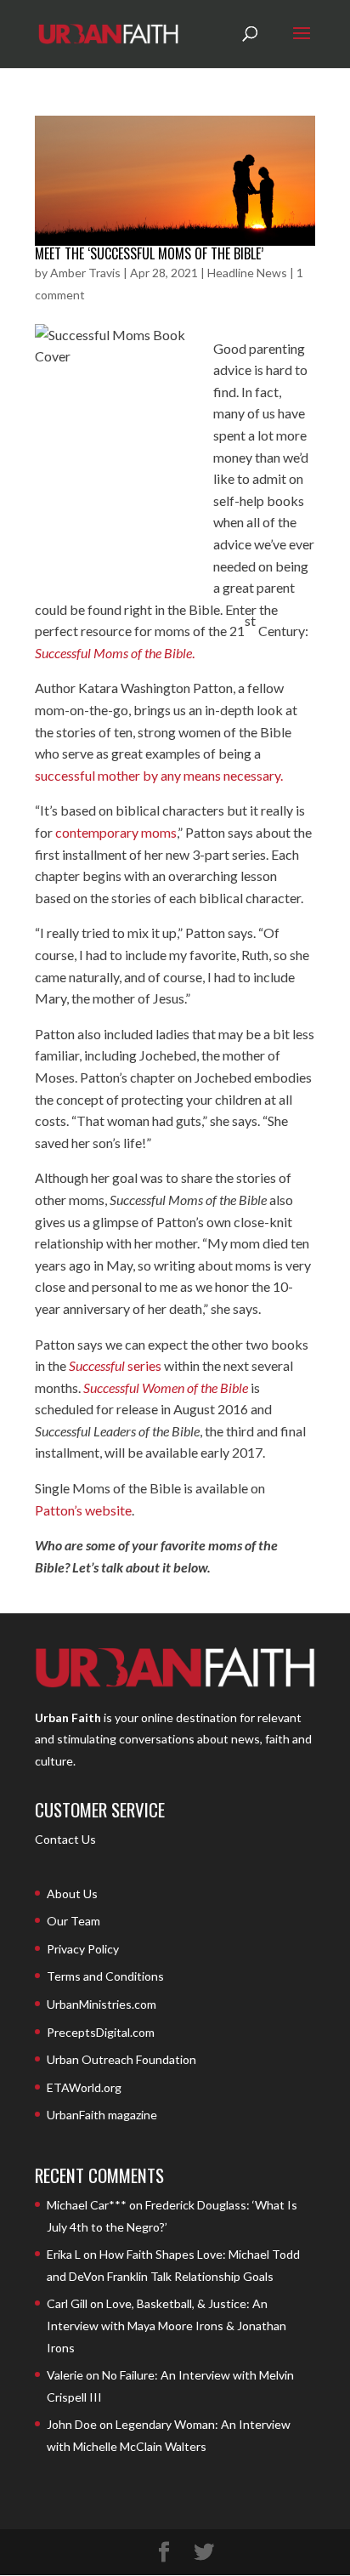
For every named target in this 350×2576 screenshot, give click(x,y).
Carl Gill (67, 2303)
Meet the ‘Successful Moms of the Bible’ (149, 253)
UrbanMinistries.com (102, 2004)
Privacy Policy (83, 1949)
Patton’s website (83, 1510)
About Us (72, 1894)
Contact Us (65, 1839)
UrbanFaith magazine (102, 2115)
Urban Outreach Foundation (121, 2059)
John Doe (72, 2424)
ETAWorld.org (84, 2087)
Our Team (73, 1921)
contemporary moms (116, 832)
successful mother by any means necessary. (159, 775)
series (115, 1365)
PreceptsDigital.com (101, 2032)
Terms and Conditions (105, 1976)
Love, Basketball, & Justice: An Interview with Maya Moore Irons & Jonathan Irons (167, 2325)
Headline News (247, 273)
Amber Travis (85, 273)
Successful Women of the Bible (166, 1388)
